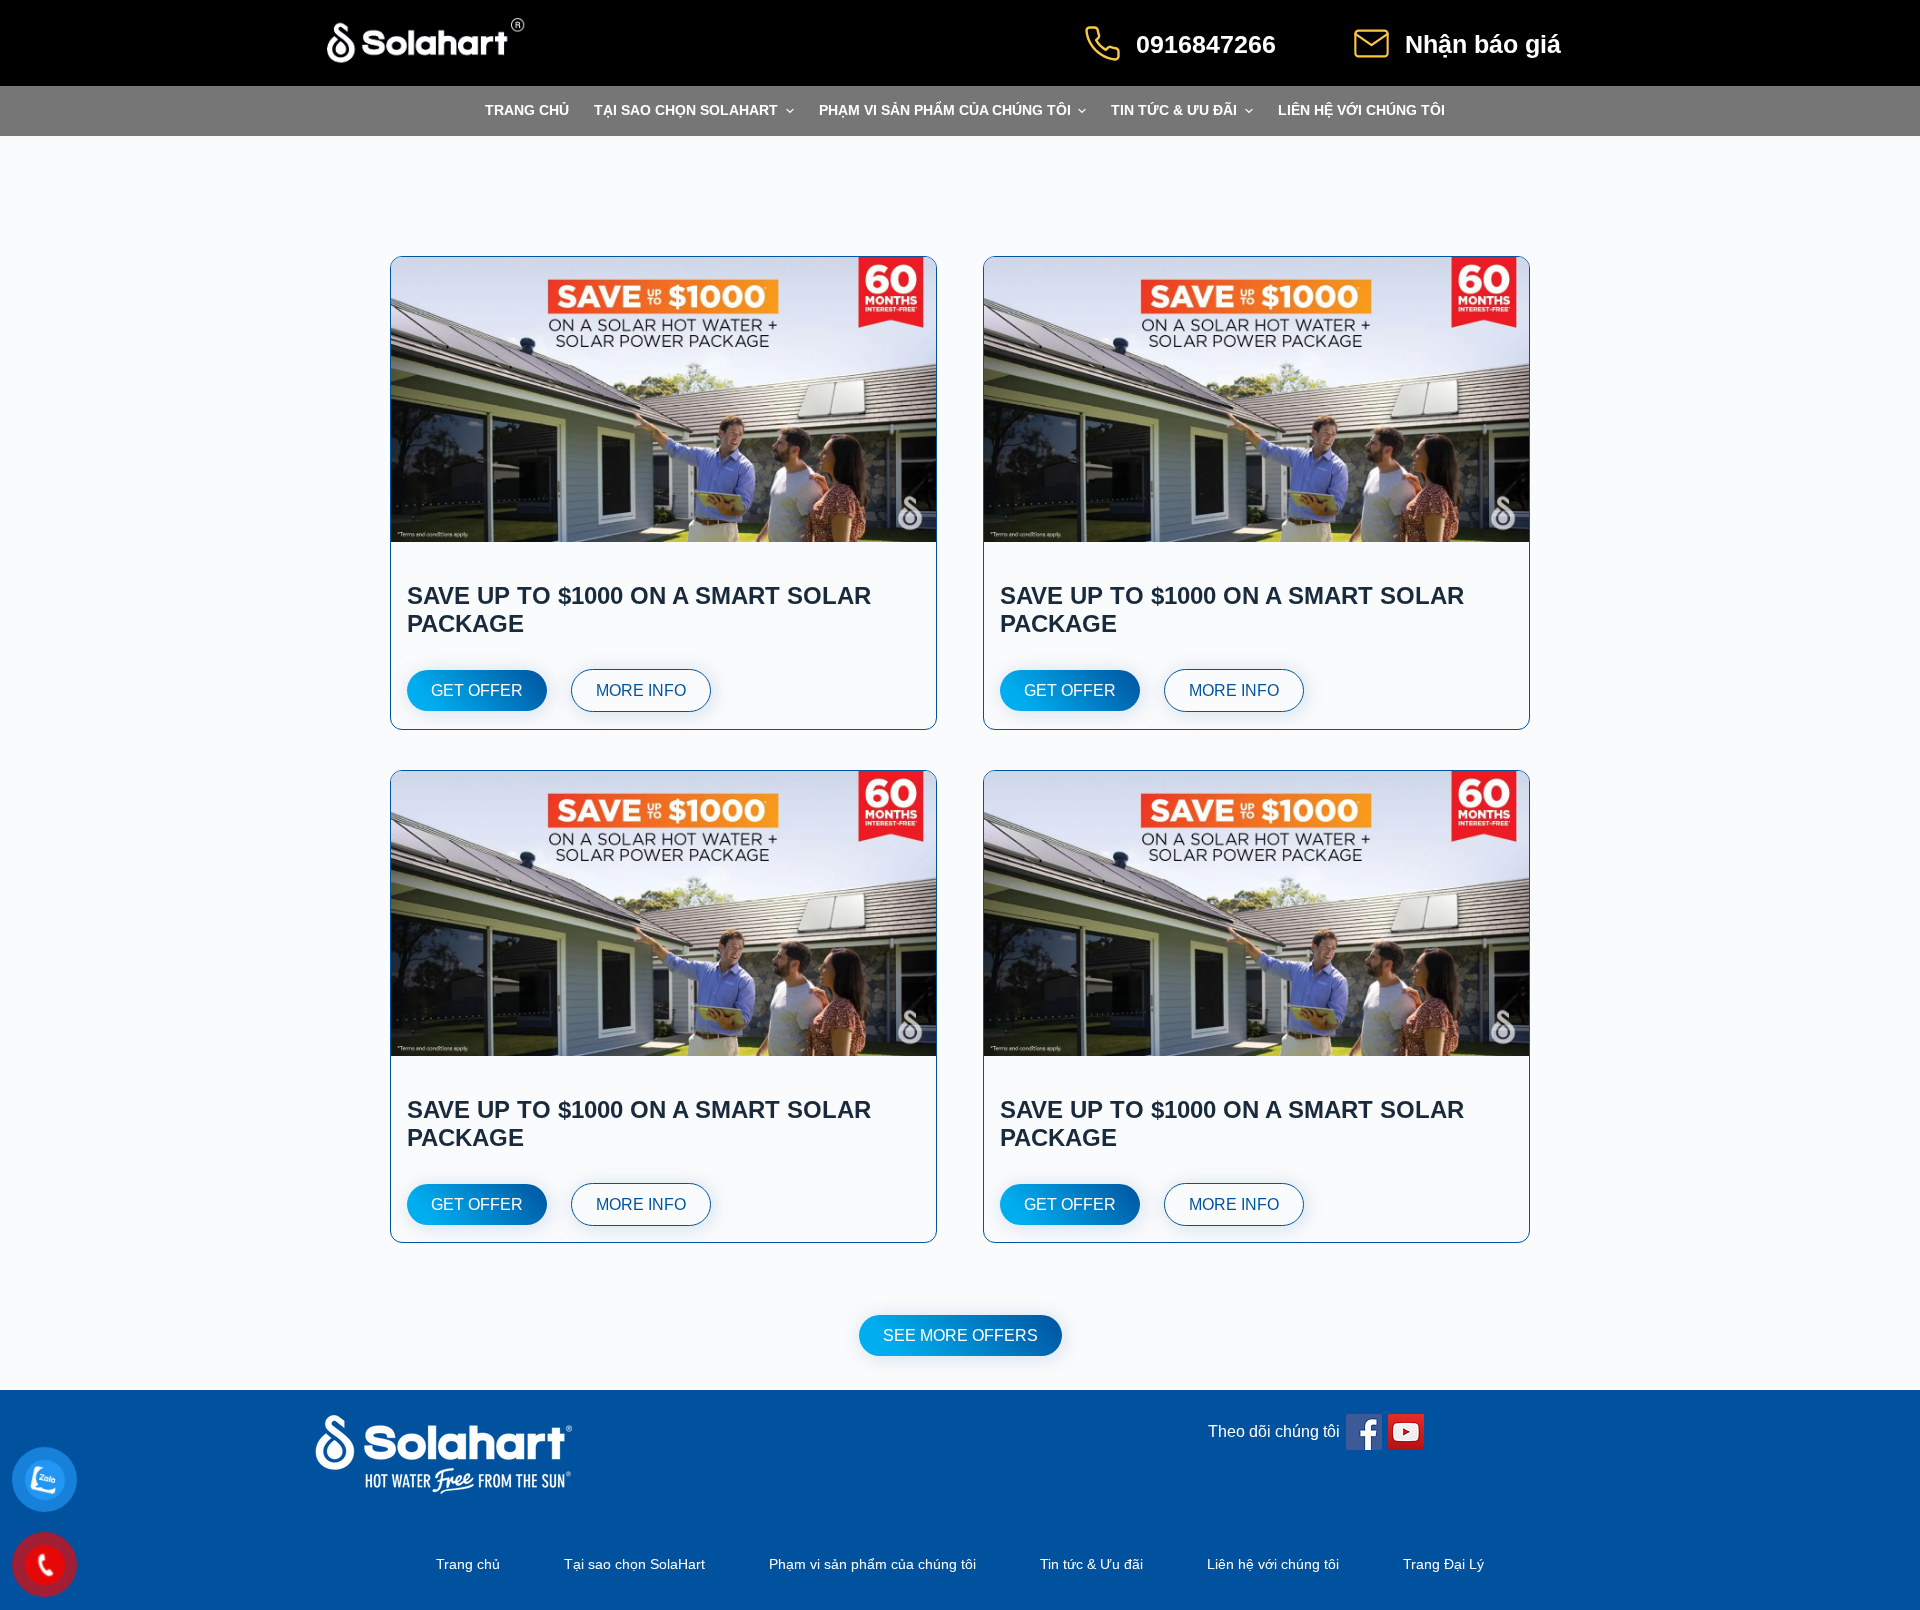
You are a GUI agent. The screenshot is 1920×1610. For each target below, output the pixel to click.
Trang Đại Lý (1443, 1564)
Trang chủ (468, 1564)
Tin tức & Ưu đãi (1091, 1564)
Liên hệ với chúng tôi (1273, 1564)
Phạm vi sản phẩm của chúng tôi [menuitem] (945, 110)
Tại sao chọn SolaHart (634, 1564)
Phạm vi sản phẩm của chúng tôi (872, 1564)
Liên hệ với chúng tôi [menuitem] (1361, 110)
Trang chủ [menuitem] (527, 110)
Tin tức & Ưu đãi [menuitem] (1174, 110)
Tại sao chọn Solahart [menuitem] (686, 110)
